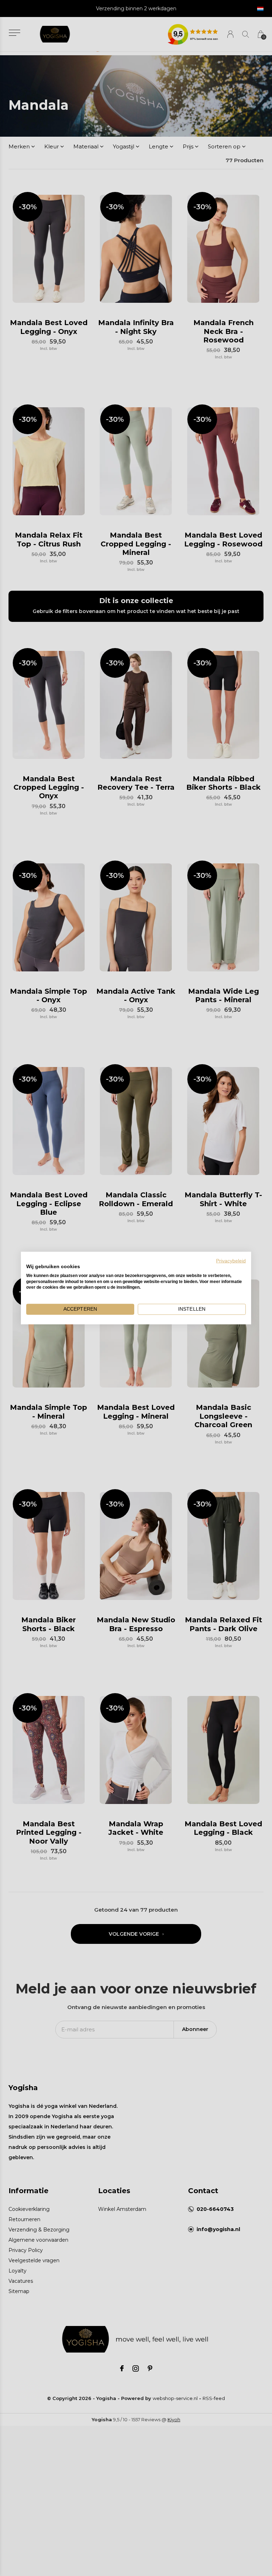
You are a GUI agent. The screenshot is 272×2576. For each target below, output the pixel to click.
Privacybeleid (231, 1261)
